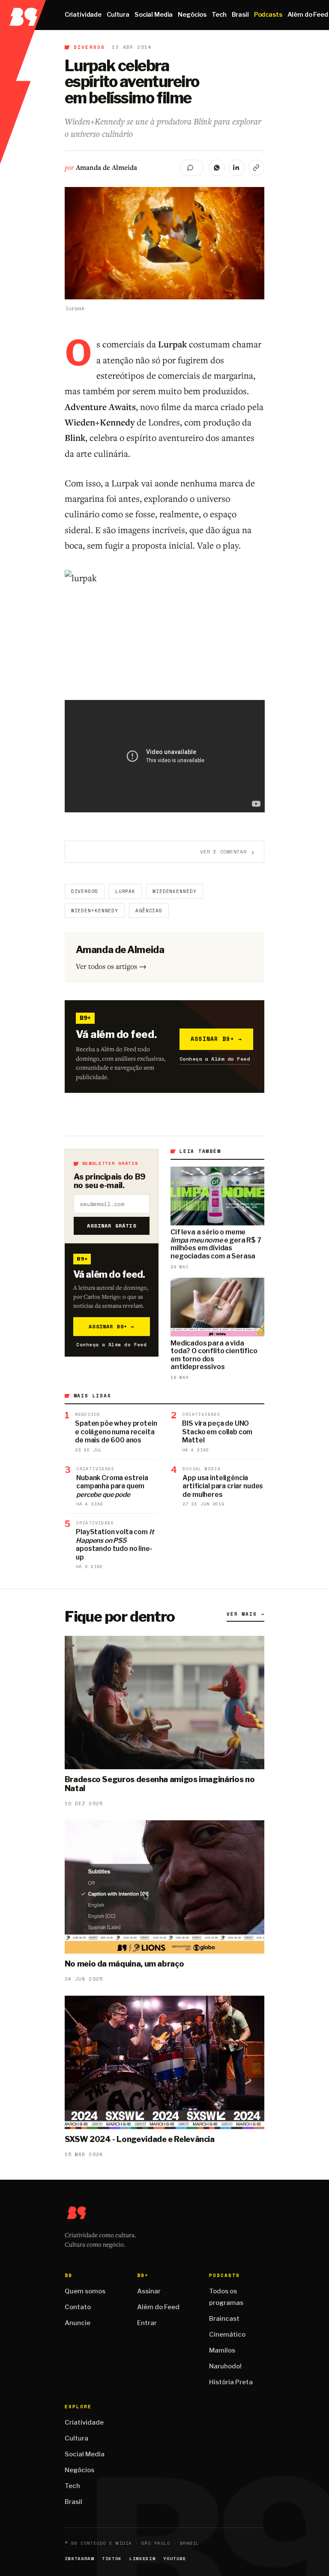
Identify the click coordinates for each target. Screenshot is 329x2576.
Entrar (147, 2323)
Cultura (118, 15)
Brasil (240, 15)
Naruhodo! (225, 2366)
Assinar (149, 2291)
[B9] (23, 15)
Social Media (154, 15)
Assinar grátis (112, 1226)
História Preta (231, 2382)
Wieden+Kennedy (95, 911)
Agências (149, 911)
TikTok (112, 2559)
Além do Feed (158, 2307)
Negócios (192, 15)
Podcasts (268, 15)
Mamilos (222, 2350)
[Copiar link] (256, 168)
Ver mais (245, 1614)
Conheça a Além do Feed (215, 1059)
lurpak (125, 891)
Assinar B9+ (217, 1039)
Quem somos (85, 2291)
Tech (219, 15)
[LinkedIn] (236, 168)
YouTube (175, 2559)
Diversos (90, 47)
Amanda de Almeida (106, 167)
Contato (78, 2307)
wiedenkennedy (174, 891)
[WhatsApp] (217, 168)
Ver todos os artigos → (111, 966)
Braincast (224, 2319)
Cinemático (227, 2335)
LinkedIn (142, 2559)
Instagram (79, 2559)
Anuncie (78, 2323)
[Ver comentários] (192, 168)
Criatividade (83, 15)
